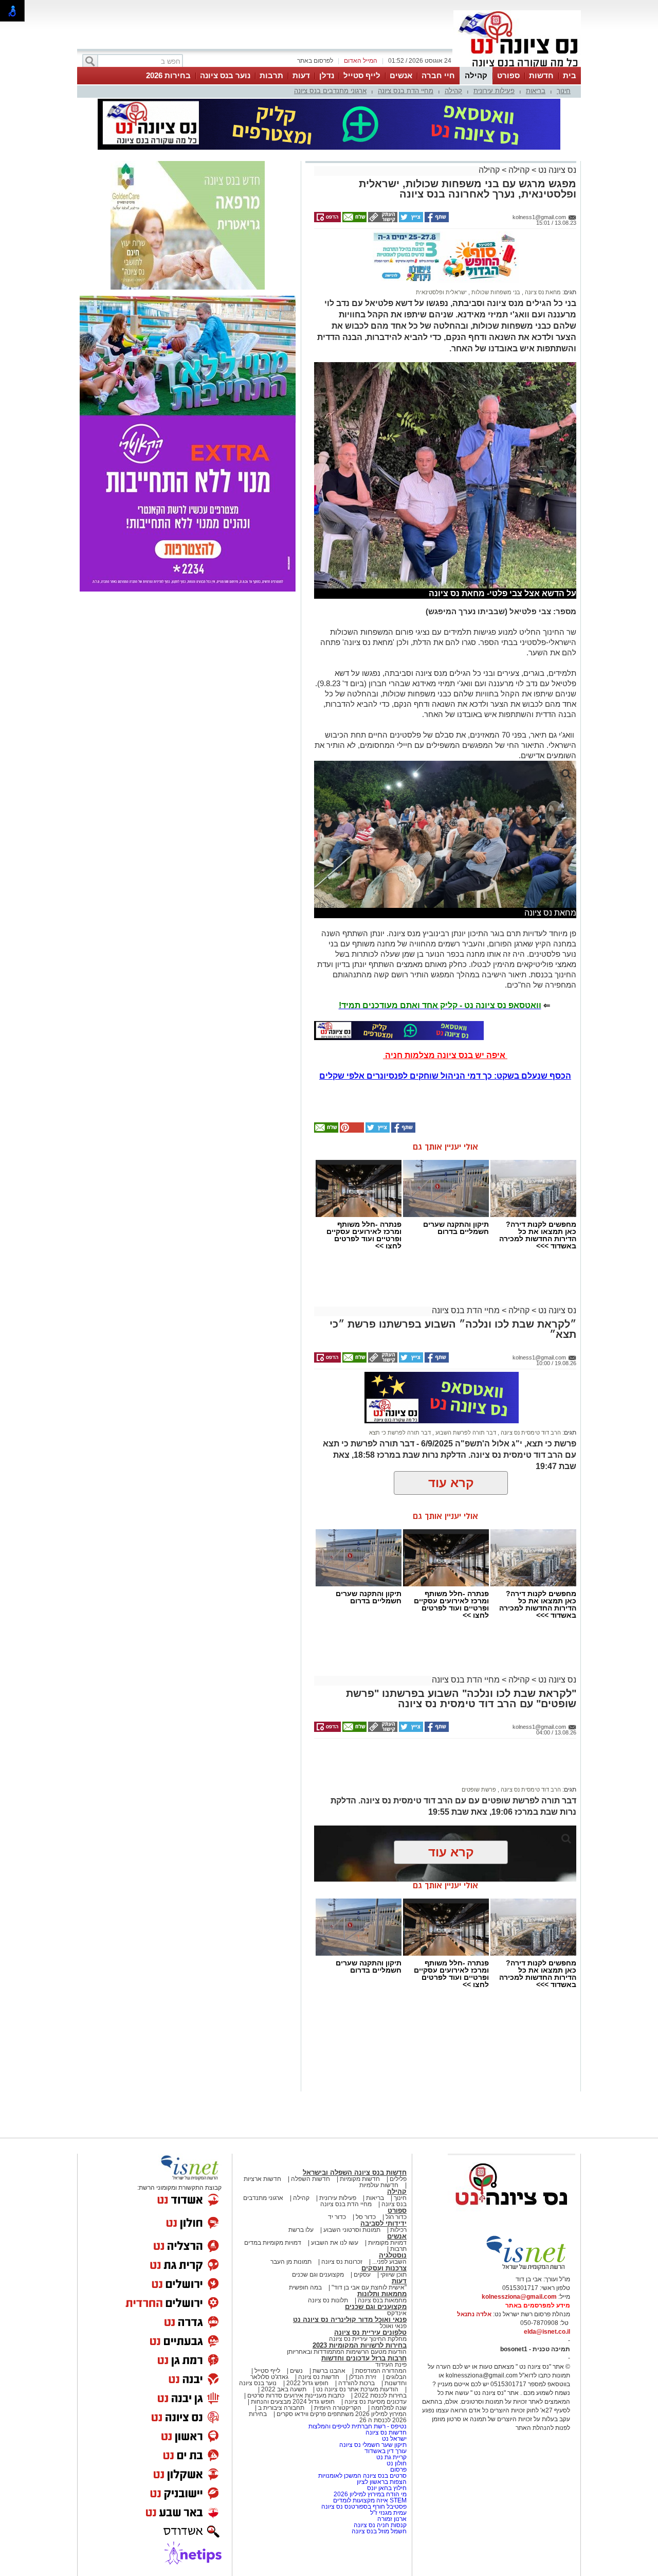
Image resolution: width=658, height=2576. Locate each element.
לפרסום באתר (315, 61)
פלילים (398, 2179)
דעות (301, 75)
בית (570, 75)
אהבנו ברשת (329, 2371)
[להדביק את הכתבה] (351, 1131)
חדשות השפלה (310, 2179)
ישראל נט (394, 2439)
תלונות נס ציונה (328, 2300)
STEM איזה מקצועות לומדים (370, 2500)
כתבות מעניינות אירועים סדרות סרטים (295, 2395)
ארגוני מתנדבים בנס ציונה (330, 91)
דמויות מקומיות (387, 2243)
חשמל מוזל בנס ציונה (379, 2531)
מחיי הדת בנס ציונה (406, 91)
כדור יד (337, 2217)
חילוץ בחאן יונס (387, 2488)
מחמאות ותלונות (382, 2294)
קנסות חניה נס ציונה (380, 2525)
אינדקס (397, 2313)
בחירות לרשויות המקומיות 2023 (360, 2345)
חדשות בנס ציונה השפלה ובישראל (355, 2172)
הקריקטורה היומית (338, 2408)
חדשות (541, 75)
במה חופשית (305, 2287)
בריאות (536, 91)
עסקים (362, 2275)
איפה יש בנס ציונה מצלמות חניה (445, 1055)
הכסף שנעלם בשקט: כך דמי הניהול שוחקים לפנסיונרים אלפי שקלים (445, 1076)
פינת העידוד (391, 2365)
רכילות (398, 2230)
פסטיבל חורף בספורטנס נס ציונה (364, 2507)
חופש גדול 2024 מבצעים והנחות (292, 2402)
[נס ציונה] (517, 66)
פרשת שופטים (479, 1790)
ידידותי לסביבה (383, 2223)
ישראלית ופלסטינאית (441, 292)
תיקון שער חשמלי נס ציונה (373, 2445)
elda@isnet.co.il (547, 2332)
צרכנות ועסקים (384, 2268)
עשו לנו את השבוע (335, 2243)
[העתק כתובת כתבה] (382, 220)
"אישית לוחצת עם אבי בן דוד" (369, 2287)
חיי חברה (438, 75)
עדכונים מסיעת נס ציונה (375, 2402)
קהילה (476, 75)
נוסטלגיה (393, 2255)
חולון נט (396, 2463)
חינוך (564, 91)
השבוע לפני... (389, 2262)
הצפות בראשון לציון (382, 2482)
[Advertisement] (442, 1767)
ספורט (508, 75)
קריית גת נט (391, 2457)
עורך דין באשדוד (386, 2451)
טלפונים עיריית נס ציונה (370, 2332)
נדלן (327, 75)
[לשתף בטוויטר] (410, 220)
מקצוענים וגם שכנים (318, 2275)
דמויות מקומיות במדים (273, 2243)
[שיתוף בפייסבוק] (436, 220)
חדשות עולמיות (379, 2185)
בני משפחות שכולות (495, 292)
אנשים (401, 75)
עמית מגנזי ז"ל (388, 2513)
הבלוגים (396, 2377)
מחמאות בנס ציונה (381, 2300)
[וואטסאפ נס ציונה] (399, 1030)
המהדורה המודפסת (381, 2371)
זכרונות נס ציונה (342, 2262)
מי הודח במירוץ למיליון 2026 (370, 2494)
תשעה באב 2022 (284, 2389)
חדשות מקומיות (360, 2179)
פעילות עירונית (494, 91)
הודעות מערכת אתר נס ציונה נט (357, 2389)
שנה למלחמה (388, 2408)
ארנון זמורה (392, 2519)
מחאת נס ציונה (542, 292)
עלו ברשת (301, 2230)
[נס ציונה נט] (511, 2215)
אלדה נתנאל (474, 2314)
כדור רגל (395, 2217)
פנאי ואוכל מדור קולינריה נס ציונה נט (350, 2320)
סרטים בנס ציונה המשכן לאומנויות (362, 2476)
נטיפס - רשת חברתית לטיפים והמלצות (358, 2426)
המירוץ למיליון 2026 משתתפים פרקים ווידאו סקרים (341, 2414)
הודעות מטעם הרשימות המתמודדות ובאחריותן (347, 2352)
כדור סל (366, 2217)
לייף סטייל (362, 75)
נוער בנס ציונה (225, 75)
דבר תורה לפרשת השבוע (465, 1433)
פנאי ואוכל (393, 2326)
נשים (296, 2371)
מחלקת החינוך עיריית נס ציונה (368, 2339)
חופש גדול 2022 (307, 2383)
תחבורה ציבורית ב (281, 2408)
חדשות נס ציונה (318, 2377)
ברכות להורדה (357, 2383)
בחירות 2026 (168, 75)
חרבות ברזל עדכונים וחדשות (364, 2358)
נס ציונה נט (556, 170)
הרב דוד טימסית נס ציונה (530, 1433)
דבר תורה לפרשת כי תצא (400, 1433)
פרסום (398, 2470)
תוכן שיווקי (394, 2275)
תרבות (271, 75)
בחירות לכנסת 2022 (380, 2395)
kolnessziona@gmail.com (519, 2297)
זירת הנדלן (362, 2377)
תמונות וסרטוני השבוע (352, 2230)
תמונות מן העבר (291, 2262)
